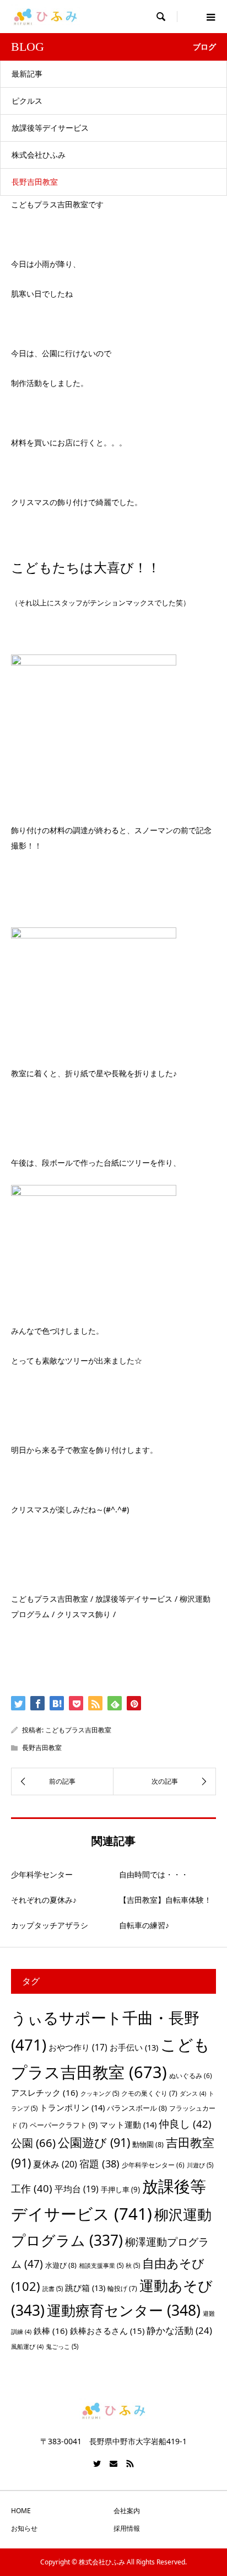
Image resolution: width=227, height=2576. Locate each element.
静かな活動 (179, 2330)
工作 (32, 2188)
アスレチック (45, 2092)
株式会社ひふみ (39, 155)
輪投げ (122, 2288)
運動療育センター (124, 2310)
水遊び (61, 2265)
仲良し (185, 2124)
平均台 (77, 2189)
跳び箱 (85, 2288)
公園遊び (94, 2142)
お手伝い (134, 2047)
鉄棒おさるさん (107, 2331)
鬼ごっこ (62, 2346)
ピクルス (27, 101)
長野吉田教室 (35, 182)
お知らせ (24, 2528)
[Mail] (113, 2464)
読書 (53, 2288)
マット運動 (128, 2124)
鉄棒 (51, 2331)
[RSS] (130, 2464)
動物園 (148, 2144)
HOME (21, 2511)
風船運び (27, 2347)
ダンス (193, 2094)
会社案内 (127, 2511)
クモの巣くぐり (149, 2093)
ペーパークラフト (64, 2125)
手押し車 (120, 2189)
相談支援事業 (101, 2265)
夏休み (55, 2164)
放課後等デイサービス (50, 128)
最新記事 (27, 74)
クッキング (100, 2093)
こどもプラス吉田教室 (78, 1730)
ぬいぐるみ (191, 2076)
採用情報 (127, 2528)
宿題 (99, 2163)
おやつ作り (78, 2047)
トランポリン (72, 2107)
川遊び (200, 2165)
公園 (33, 2143)
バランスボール (137, 2108)
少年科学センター (153, 2165)
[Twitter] (97, 2464)
